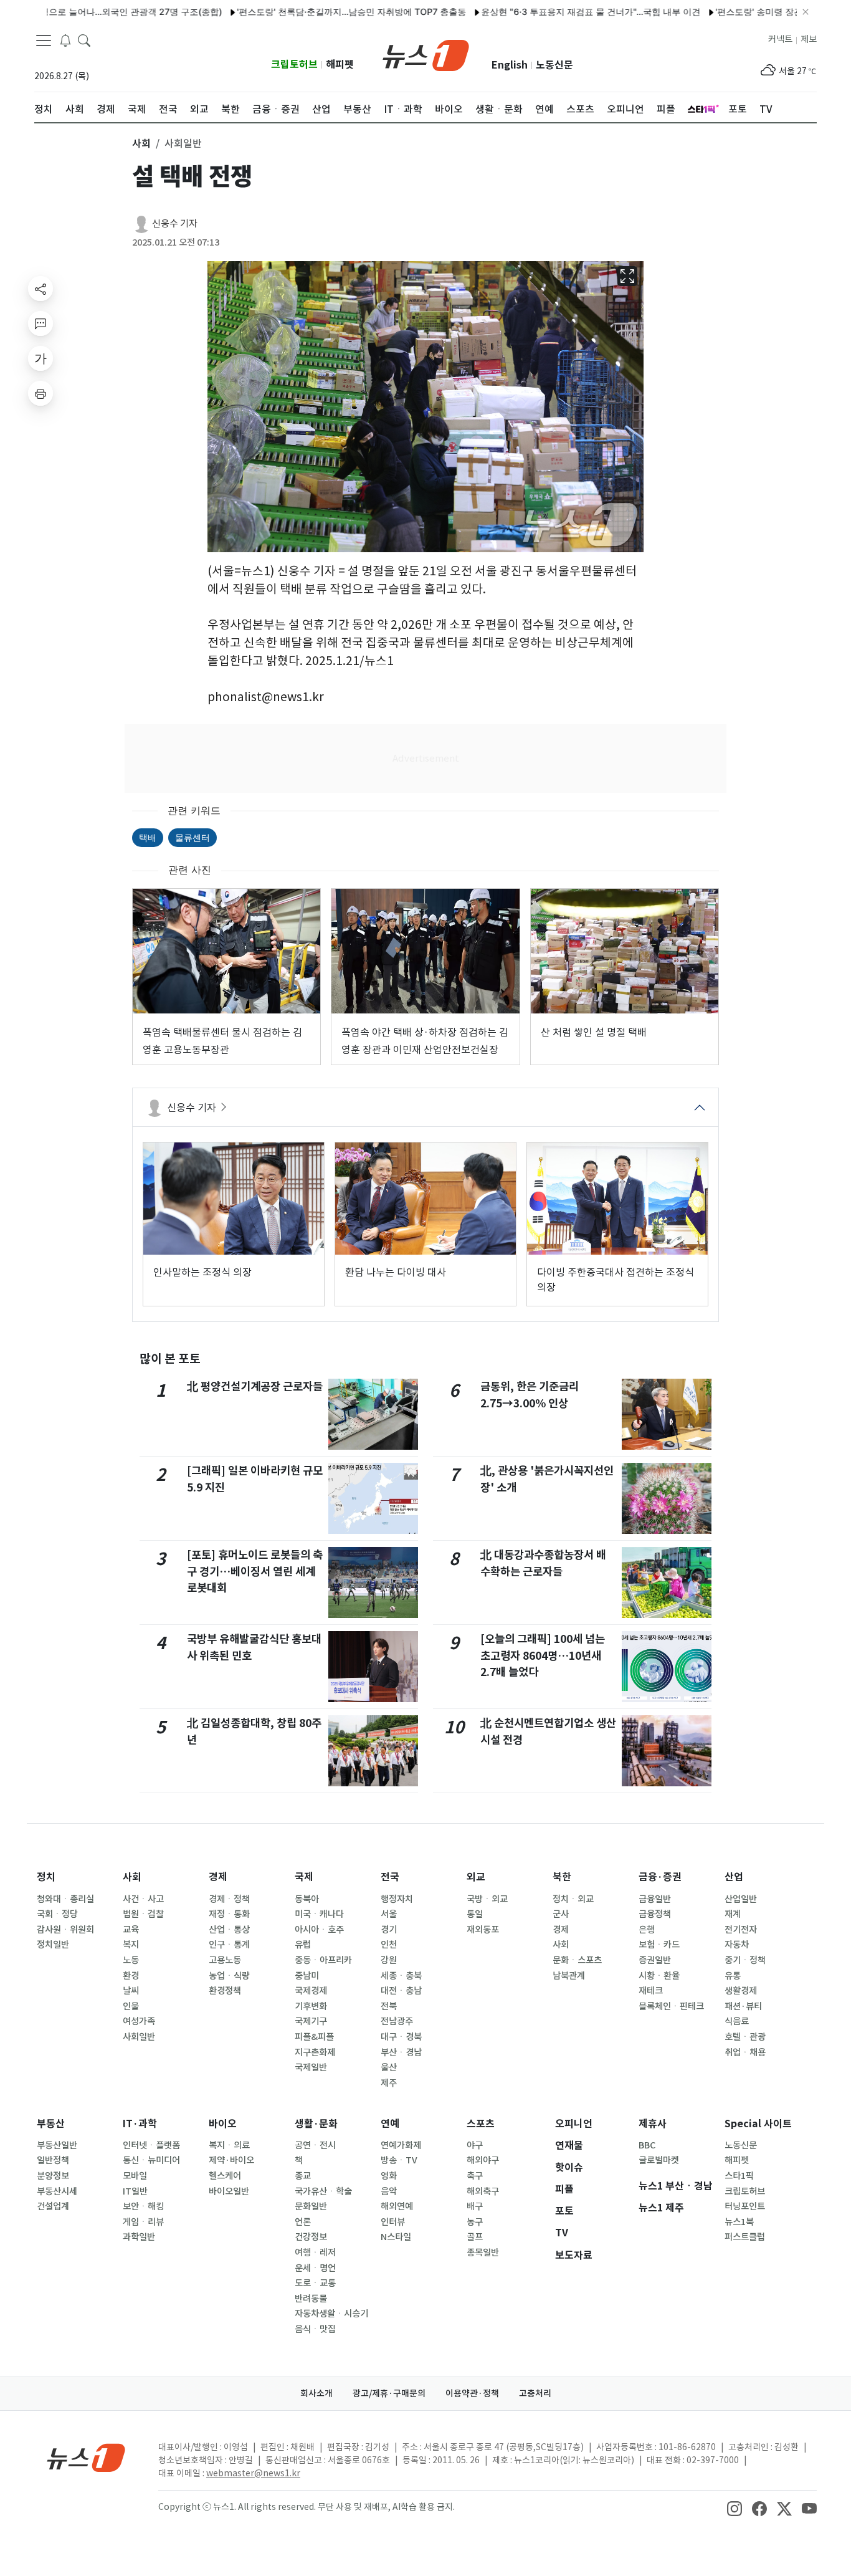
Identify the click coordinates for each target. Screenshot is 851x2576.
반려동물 (311, 2299)
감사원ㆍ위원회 (65, 1930)
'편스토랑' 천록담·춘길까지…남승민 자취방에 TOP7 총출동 (305, 12)
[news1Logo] (86, 2457)
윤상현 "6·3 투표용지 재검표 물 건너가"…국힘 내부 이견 (544, 12)
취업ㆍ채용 (745, 2052)
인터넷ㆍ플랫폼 (151, 2145)
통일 (475, 1914)
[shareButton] (40, 289)
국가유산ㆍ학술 (323, 2191)
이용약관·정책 (472, 2393)
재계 (733, 1914)
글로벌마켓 (659, 2160)
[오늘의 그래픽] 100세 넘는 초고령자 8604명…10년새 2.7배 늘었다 (543, 1655)
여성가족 (139, 2021)
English (510, 65)
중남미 (307, 1976)
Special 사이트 (758, 2124)
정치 (46, 1877)
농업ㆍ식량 (229, 1976)
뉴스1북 (739, 2222)
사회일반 (139, 2037)
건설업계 (53, 2206)
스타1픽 (739, 2176)
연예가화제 (401, 2145)
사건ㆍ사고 (143, 1899)
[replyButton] (40, 323)
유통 (733, 1976)
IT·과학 (140, 2124)
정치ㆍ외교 (573, 1899)
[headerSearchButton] (84, 40)
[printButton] (40, 393)
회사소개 (316, 2393)
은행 (647, 1930)
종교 (303, 2176)
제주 (389, 2083)
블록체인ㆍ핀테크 (671, 2006)
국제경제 (311, 1991)
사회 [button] (141, 143)
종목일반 (483, 2253)
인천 (389, 1945)
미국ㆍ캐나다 (319, 1914)
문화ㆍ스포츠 (577, 1960)
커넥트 (780, 39)
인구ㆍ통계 (229, 1945)
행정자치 (397, 1899)
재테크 (651, 1991)
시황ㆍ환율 (659, 1976)
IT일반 (135, 2191)
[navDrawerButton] (44, 41)
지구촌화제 (315, 2052)
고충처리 (535, 2393)
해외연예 (397, 2206)
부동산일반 (57, 2145)
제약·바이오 (231, 2160)
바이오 (223, 2124)
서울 (389, 1914)
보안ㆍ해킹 (143, 2206)
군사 (561, 1914)
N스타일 (396, 2237)
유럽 (303, 1945)
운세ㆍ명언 (315, 2268)
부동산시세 (57, 2191)
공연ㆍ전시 (315, 2145)
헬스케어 (225, 2176)
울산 (389, 2067)
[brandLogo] (426, 54)
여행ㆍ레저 (315, 2253)
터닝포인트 (745, 2206)
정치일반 (53, 1945)
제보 (809, 39)
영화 (389, 2176)
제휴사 (653, 2124)
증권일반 (655, 1960)
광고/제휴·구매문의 (389, 2393)
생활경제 (741, 1991)
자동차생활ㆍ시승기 (331, 2314)
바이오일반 (229, 2191)
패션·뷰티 (743, 2006)
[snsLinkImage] (735, 2508)
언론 (303, 2222)
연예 (390, 2124)
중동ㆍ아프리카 (323, 1960)
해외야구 (483, 2160)
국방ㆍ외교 (487, 1899)
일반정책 (53, 2160)
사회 (132, 1877)
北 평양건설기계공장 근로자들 (255, 1386)
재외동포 (483, 1930)
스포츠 (481, 2124)
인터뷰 (393, 2222)
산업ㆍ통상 (229, 1930)
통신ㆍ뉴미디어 (151, 2160)
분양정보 (53, 2176)
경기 (389, 1930)
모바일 (135, 2176)
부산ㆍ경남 (401, 2052)
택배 (148, 837)
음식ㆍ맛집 (315, 2329)
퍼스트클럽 (745, 2237)
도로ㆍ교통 (315, 2283)
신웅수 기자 (175, 223)
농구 (475, 2222)
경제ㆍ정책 (229, 1899)
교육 (131, 1930)
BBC (647, 2145)
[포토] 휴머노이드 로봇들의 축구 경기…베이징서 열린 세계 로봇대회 (255, 1571)
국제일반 (311, 2067)
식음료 (737, 2021)
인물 (131, 2006)
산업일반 (741, 1899)
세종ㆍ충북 (401, 1976)
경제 (218, 1877)
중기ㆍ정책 (745, 1960)
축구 (475, 2176)
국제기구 (311, 2021)
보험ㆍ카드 (659, 1945)
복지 (131, 1945)
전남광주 (397, 2021)
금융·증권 (660, 1877)
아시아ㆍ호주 (319, 1930)
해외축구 (483, 2191)
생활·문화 (316, 2124)
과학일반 (139, 2237)
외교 (476, 1877)
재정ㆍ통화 (229, 1914)
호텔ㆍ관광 (745, 2037)
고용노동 (225, 1960)
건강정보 (311, 2237)
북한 (562, 1877)
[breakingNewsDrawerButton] (65, 40)
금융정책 (655, 1914)
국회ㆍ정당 (57, 1914)
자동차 (737, 1945)
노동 (131, 1960)
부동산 (51, 2124)
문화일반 (311, 2206)
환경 (131, 1976)
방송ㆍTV (399, 2160)
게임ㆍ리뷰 (143, 2222)
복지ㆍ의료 (229, 2145)
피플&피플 (314, 2037)
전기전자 (741, 1930)
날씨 (131, 1991)
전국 (390, 1877)
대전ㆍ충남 (401, 1991)
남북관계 (569, 1976)
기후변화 (311, 2006)
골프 (475, 2237)
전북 (389, 2006)
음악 (389, 2191)
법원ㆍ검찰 (143, 1914)
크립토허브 (294, 65)
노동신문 (554, 65)
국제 (304, 1877)
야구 (475, 2145)
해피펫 (340, 65)
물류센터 (193, 837)
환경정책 (225, 1991)
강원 (389, 1960)
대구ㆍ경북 (401, 2037)
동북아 (307, 1899)
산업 (734, 1877)
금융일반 (655, 1899)
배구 (475, 2206)
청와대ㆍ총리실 (65, 1899)
